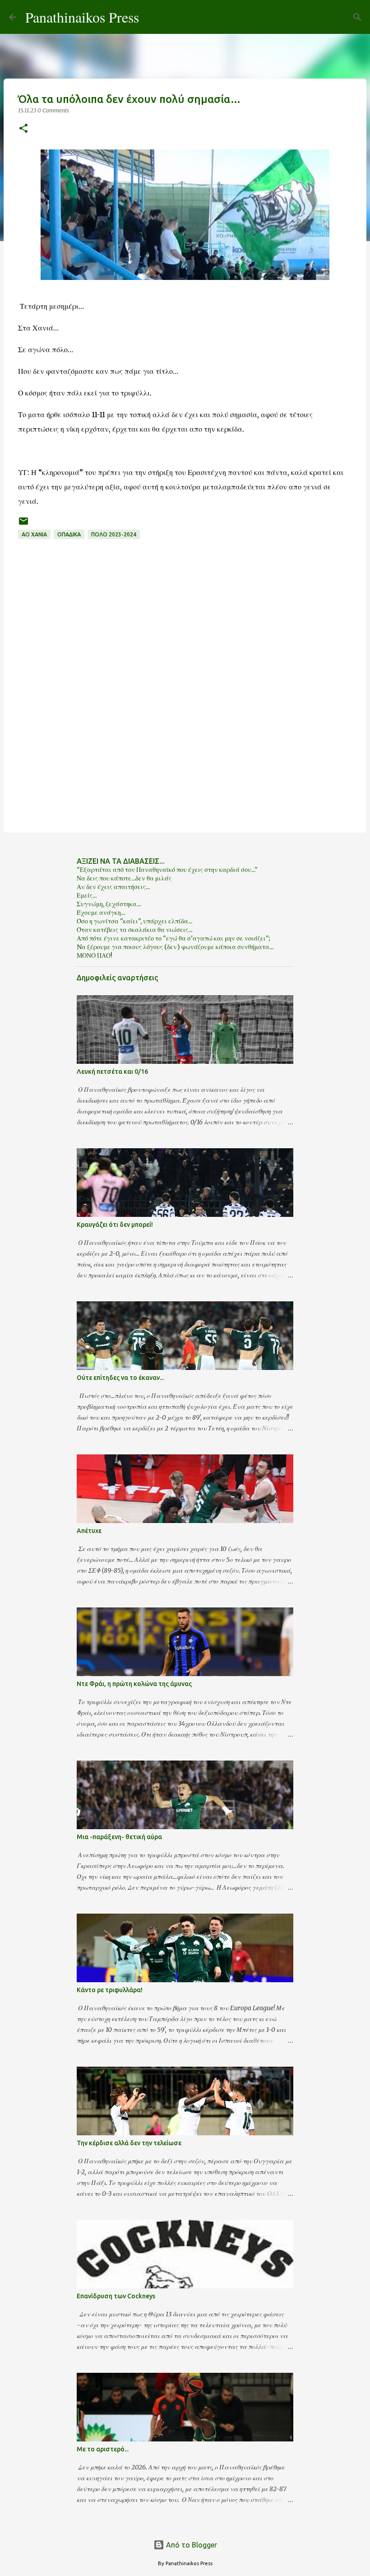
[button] (23, 129)
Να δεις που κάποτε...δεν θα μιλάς (124, 878)
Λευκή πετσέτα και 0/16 (112, 1071)
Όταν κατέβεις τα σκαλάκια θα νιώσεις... (134, 930)
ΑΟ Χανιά (34, 534)
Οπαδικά (69, 534)
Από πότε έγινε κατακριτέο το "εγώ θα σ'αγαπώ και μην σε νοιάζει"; (173, 938)
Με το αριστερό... (103, 2449)
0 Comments (53, 110)
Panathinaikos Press (82, 17)
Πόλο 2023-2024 (114, 534)
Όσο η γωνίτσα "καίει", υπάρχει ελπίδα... (134, 921)
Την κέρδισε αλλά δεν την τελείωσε (129, 2143)
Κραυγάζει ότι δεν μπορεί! (115, 1225)
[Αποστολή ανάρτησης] (23, 524)
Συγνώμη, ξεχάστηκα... (109, 904)
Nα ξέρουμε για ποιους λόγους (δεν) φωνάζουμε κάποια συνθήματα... (175, 947)
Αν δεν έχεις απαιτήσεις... (113, 887)
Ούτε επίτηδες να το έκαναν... (120, 1378)
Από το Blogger (191, 2545)
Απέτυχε (89, 1531)
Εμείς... (87, 895)
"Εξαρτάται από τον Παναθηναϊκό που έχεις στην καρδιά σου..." (167, 870)
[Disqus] (185, 704)
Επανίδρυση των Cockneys (116, 2296)
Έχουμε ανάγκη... (101, 913)
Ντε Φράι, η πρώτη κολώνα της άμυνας (134, 1684)
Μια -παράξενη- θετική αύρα (119, 1837)
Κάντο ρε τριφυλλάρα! (110, 1990)
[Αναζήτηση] (152, 17)
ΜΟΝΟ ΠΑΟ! (95, 955)
